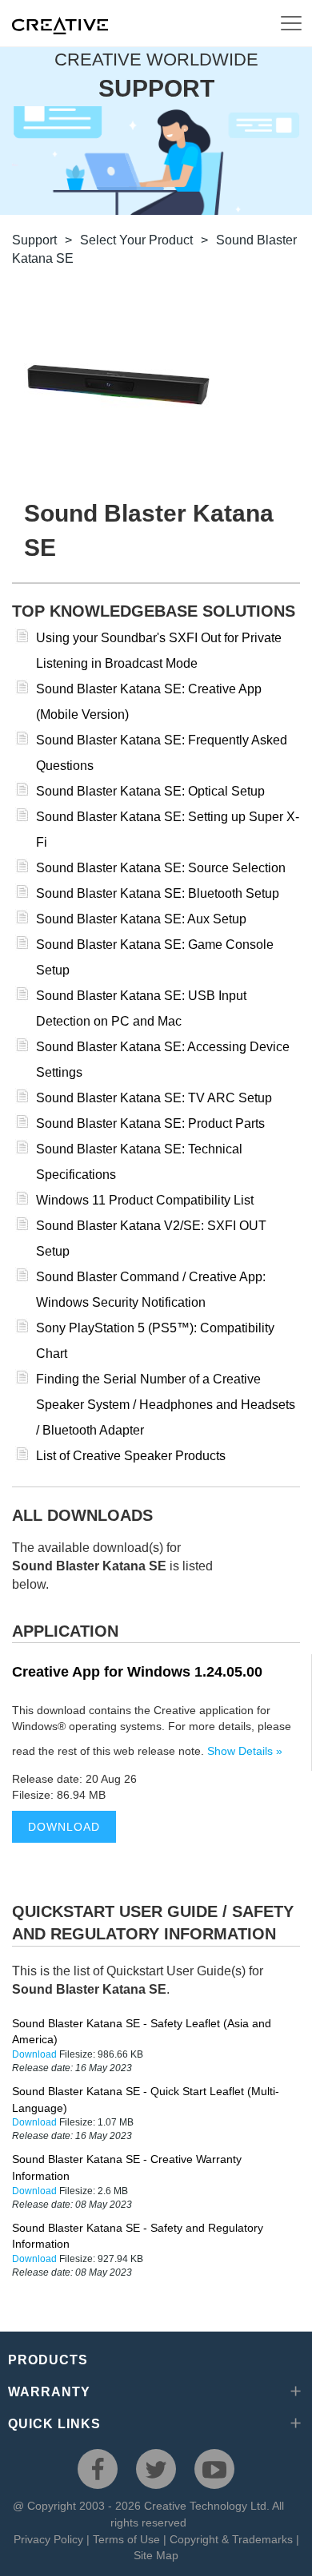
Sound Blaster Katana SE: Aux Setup (141, 919)
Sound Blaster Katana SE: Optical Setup (150, 791)
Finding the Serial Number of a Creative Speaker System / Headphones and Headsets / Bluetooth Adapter (166, 1405)
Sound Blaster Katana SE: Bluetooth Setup (158, 893)
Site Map (156, 2555)
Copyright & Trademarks (231, 2539)
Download (64, 1827)
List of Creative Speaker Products (131, 1456)
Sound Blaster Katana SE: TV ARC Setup (154, 1098)
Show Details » (245, 1751)
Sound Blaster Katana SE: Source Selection (161, 868)
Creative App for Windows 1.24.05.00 (137, 1672)
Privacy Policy (48, 2539)
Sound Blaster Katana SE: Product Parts (150, 1123)
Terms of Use (126, 2539)
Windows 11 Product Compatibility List (145, 1200)
